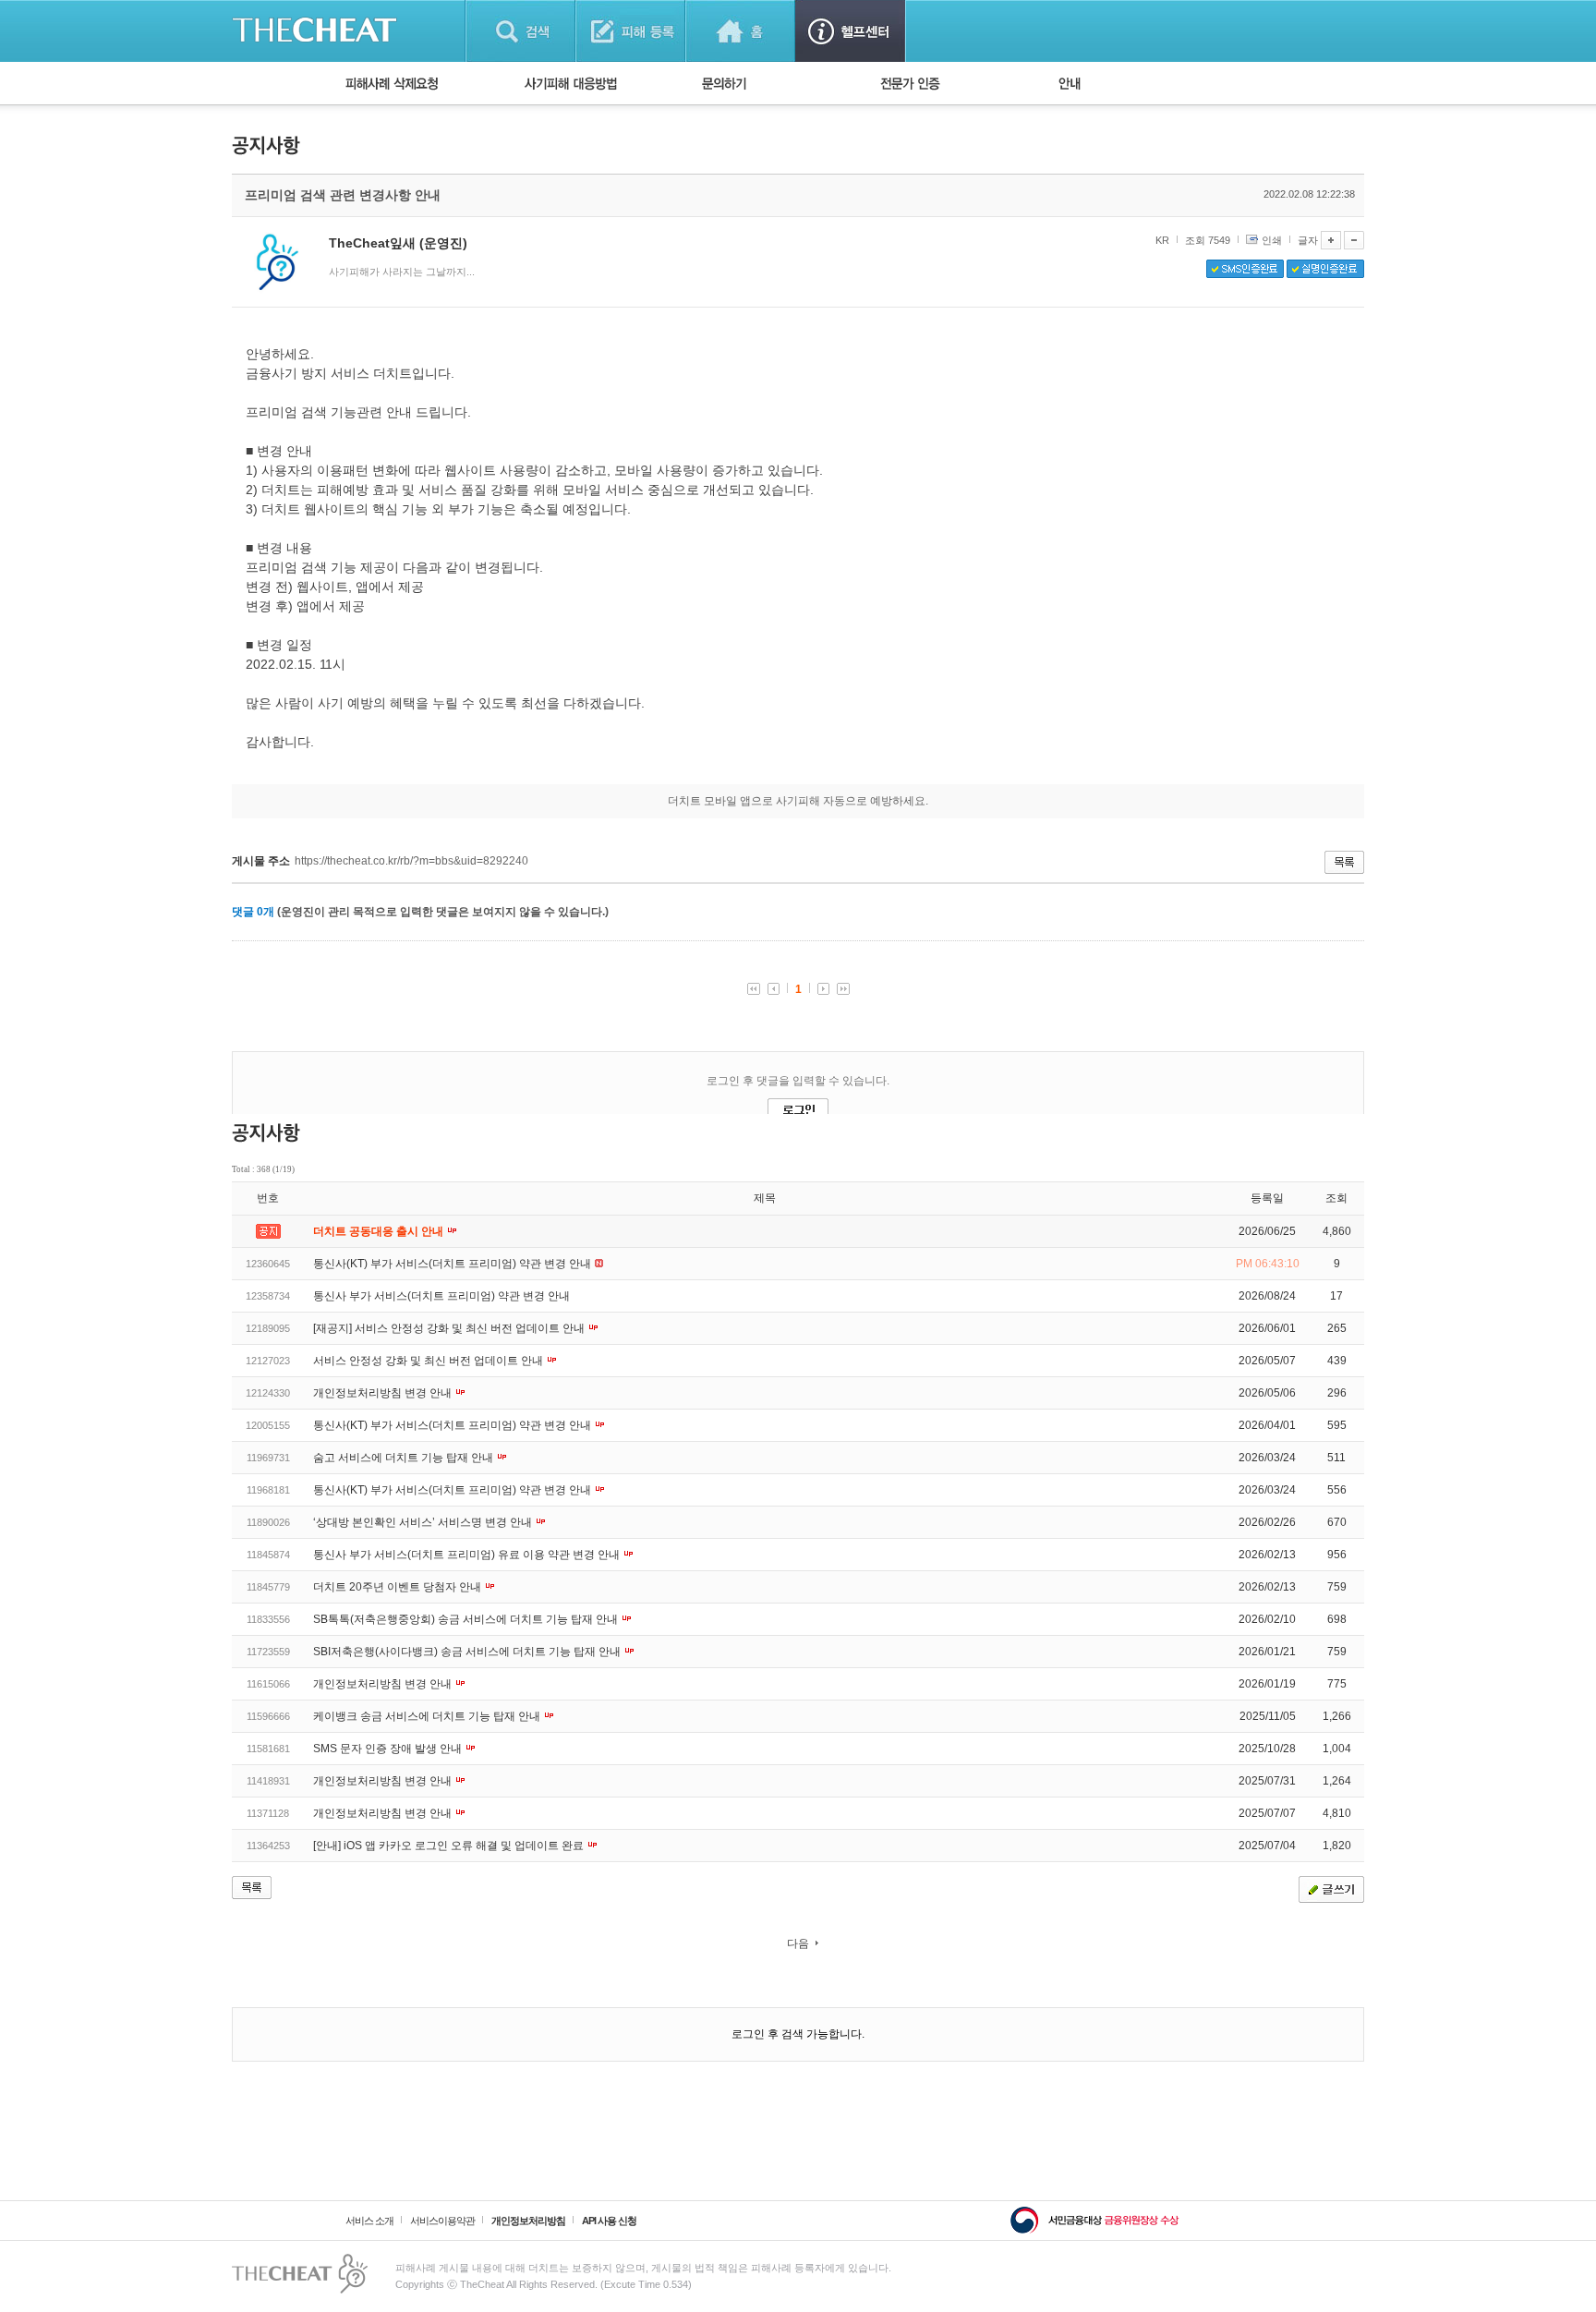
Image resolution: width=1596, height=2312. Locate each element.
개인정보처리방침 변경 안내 (384, 1393)
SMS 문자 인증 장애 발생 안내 (389, 1749)
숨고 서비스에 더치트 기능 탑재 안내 (405, 1458)
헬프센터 (850, 31)
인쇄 (1272, 240)
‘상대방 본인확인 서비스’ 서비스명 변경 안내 (424, 1522)
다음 (798, 1943)
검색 (520, 31)
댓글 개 (253, 912)
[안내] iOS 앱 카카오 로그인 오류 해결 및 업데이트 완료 (450, 1846)
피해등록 (630, 31)
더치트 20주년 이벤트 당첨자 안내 (399, 1587)
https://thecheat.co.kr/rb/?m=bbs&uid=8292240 (411, 861)
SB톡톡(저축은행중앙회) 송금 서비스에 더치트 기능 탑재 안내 (467, 1619)
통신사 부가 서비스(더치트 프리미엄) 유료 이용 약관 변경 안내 (468, 1555)
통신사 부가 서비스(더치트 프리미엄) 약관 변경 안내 (441, 1296)
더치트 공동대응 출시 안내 (380, 1231)
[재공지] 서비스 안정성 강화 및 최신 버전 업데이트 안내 (450, 1328)
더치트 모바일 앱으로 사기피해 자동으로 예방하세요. (798, 801)
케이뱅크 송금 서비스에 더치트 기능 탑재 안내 (428, 1716)
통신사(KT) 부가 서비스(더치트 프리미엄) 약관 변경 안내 (453, 1264)
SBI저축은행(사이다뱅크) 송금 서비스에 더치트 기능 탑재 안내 (468, 1652)
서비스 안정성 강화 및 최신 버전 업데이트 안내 (429, 1361)
